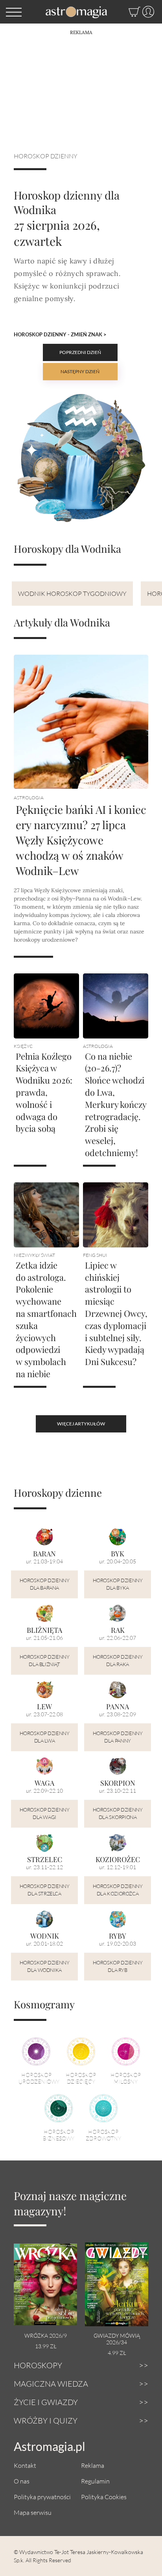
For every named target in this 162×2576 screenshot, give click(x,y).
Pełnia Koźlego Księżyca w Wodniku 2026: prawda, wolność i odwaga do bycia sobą (44, 1092)
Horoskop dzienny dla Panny (118, 1737)
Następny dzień (80, 371)
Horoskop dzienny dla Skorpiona (118, 1814)
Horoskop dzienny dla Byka (118, 1584)
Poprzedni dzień (80, 352)
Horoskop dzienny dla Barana (45, 1584)
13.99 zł (46, 2346)
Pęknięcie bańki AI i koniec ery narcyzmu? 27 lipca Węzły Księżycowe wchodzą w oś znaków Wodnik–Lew (81, 840)
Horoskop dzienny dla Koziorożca (118, 1890)
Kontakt (25, 2465)
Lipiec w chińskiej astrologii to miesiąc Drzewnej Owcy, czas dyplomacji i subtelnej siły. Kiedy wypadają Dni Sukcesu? (116, 1313)
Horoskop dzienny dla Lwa (45, 1737)
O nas (22, 2481)
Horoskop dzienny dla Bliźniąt (45, 1661)
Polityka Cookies (104, 2497)
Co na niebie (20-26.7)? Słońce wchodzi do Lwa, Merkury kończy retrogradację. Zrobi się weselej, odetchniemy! (116, 1104)
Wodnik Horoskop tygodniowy (72, 593)
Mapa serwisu (33, 2512)
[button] (14, 12)
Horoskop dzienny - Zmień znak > (60, 334)
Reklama (93, 2465)
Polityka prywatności (42, 2497)
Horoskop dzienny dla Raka (118, 1661)
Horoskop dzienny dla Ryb (118, 1966)
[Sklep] (127, 12)
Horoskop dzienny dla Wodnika (45, 1966)
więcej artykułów (81, 1424)
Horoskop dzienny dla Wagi (45, 1814)
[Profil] (147, 12)
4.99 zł (117, 2353)
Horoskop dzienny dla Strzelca (45, 1890)
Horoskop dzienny (46, 156)
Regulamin (95, 2481)
